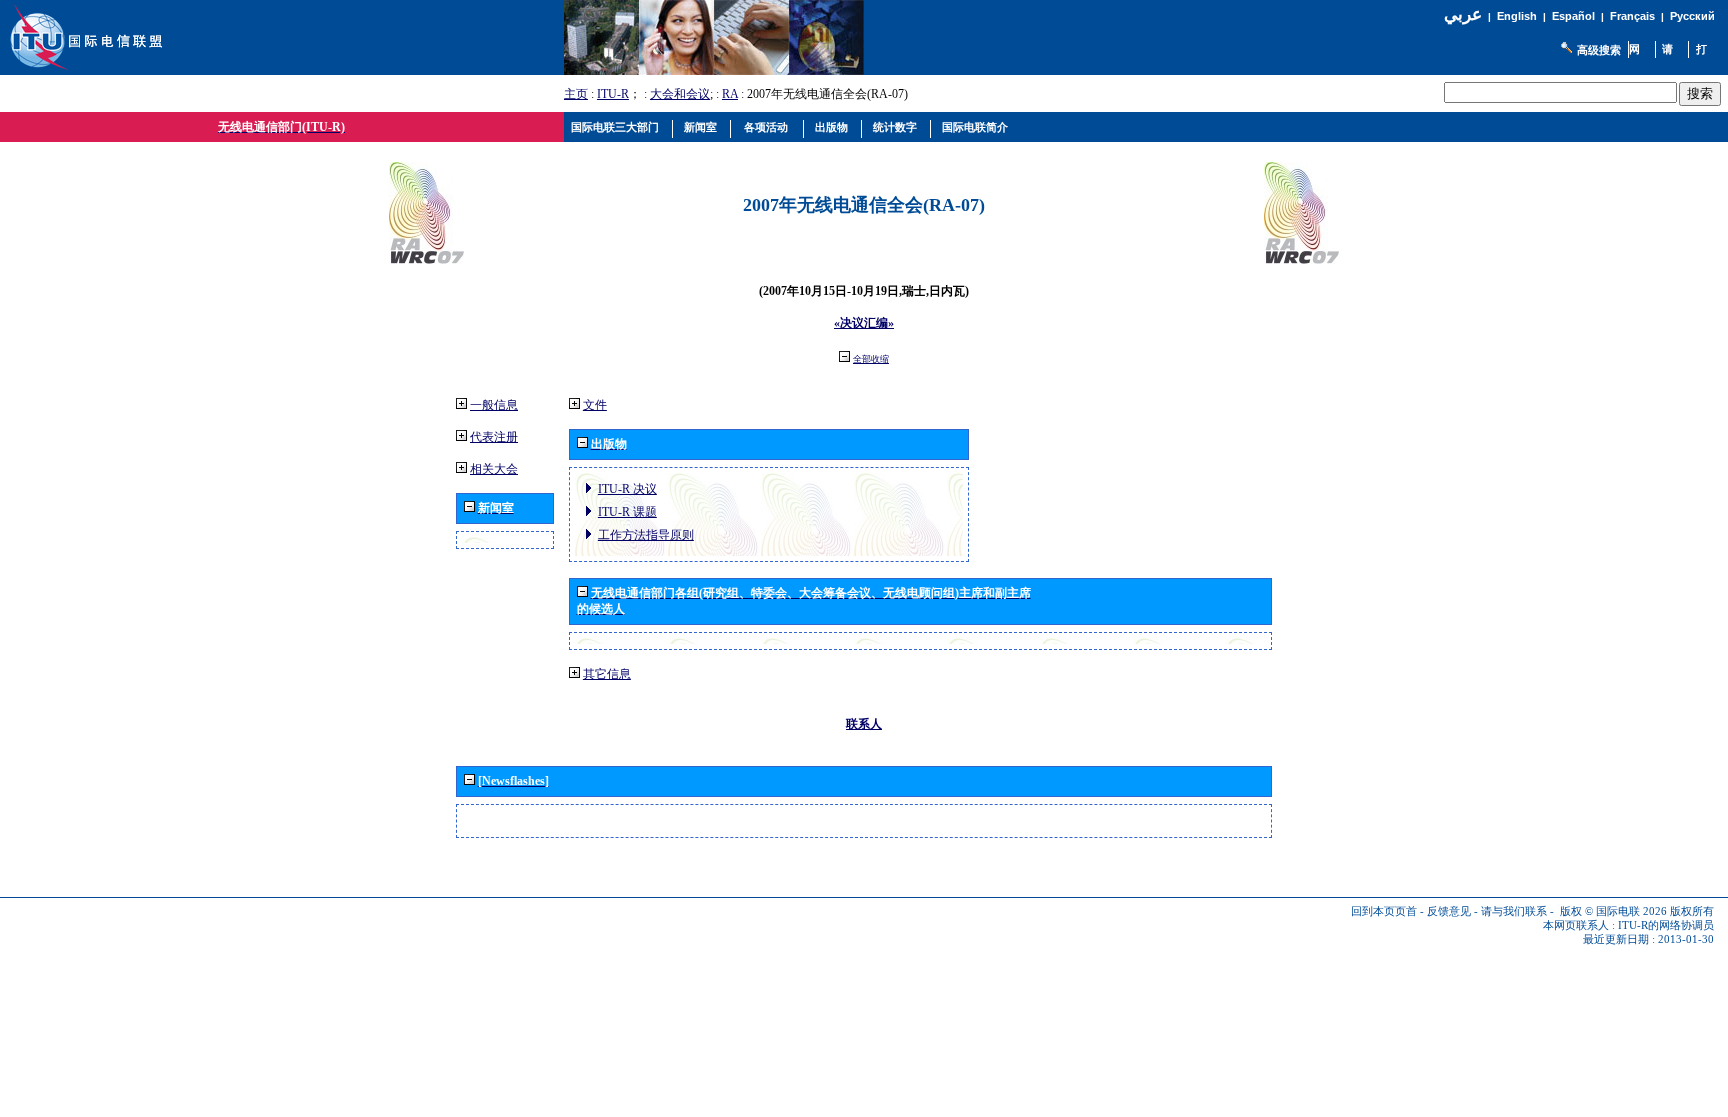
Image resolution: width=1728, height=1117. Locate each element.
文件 (595, 405)
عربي (1463, 14)
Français (1632, 16)
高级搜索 (1599, 50)
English (1517, 16)
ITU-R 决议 (627, 489)
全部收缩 (871, 359)
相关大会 (494, 469)
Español (1573, 16)
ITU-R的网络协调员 (1666, 925)
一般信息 (494, 405)
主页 (576, 94)
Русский (1692, 16)
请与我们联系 (1514, 911)
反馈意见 (1449, 911)
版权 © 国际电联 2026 (1613, 911)
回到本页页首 (1384, 911)
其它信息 (607, 674)
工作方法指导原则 (646, 535)
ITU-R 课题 (627, 512)
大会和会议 (680, 94)
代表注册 (494, 437)
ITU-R (613, 94)
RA (730, 94)
